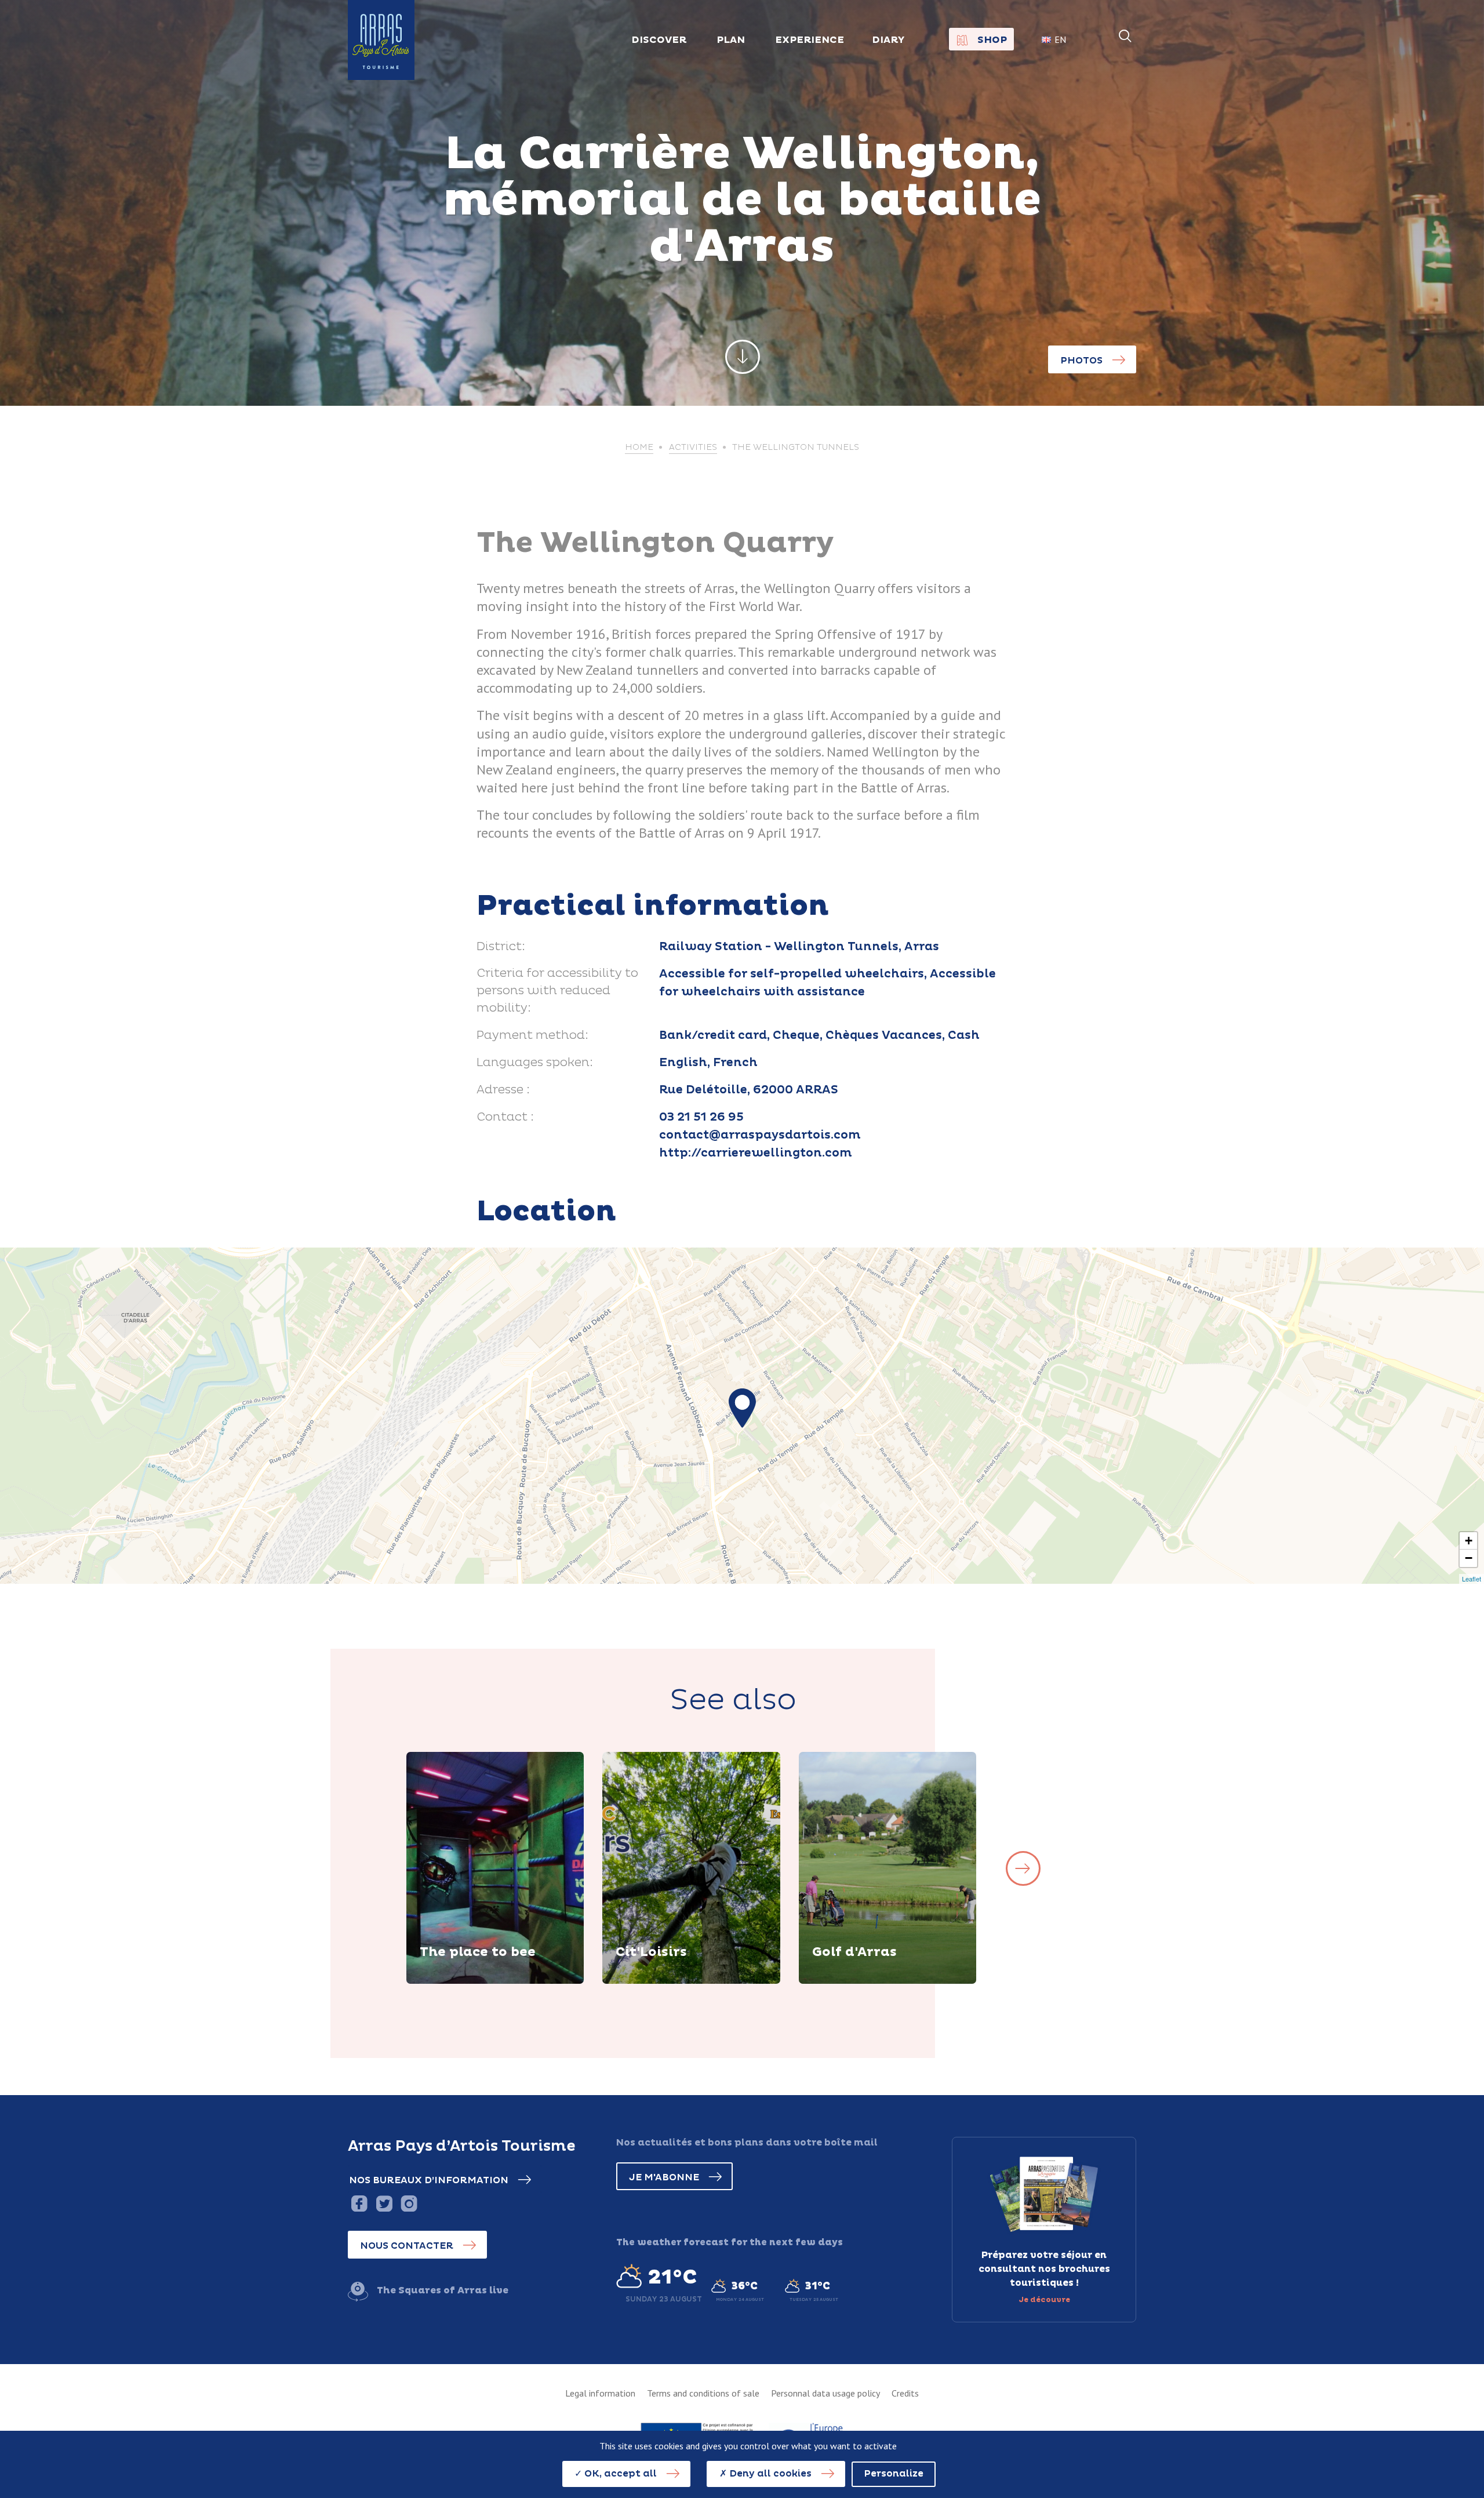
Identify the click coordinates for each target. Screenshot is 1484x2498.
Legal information (600, 2393)
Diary (888, 40)
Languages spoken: (535, 1063)
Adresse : (503, 1090)
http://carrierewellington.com (756, 1153)
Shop (992, 40)
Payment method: (532, 1035)
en (1060, 39)
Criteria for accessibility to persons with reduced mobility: (557, 991)
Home (639, 448)
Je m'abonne (664, 2177)
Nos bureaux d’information (429, 2180)
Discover (456, 1981)
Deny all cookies (769, 2474)
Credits (905, 2393)
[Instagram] (409, 2203)
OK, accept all (619, 2474)
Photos (1081, 361)
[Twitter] (384, 2203)
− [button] (1469, 1558)
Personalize (894, 2474)
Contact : (505, 1117)
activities (693, 448)
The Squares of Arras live (443, 2290)
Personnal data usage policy (825, 2393)
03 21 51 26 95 (701, 1117)
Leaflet (1472, 1579)
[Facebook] (359, 2203)
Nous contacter (407, 2246)
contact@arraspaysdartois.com (760, 1135)
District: (501, 947)
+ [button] (1469, 1541)
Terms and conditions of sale (703, 2393)
